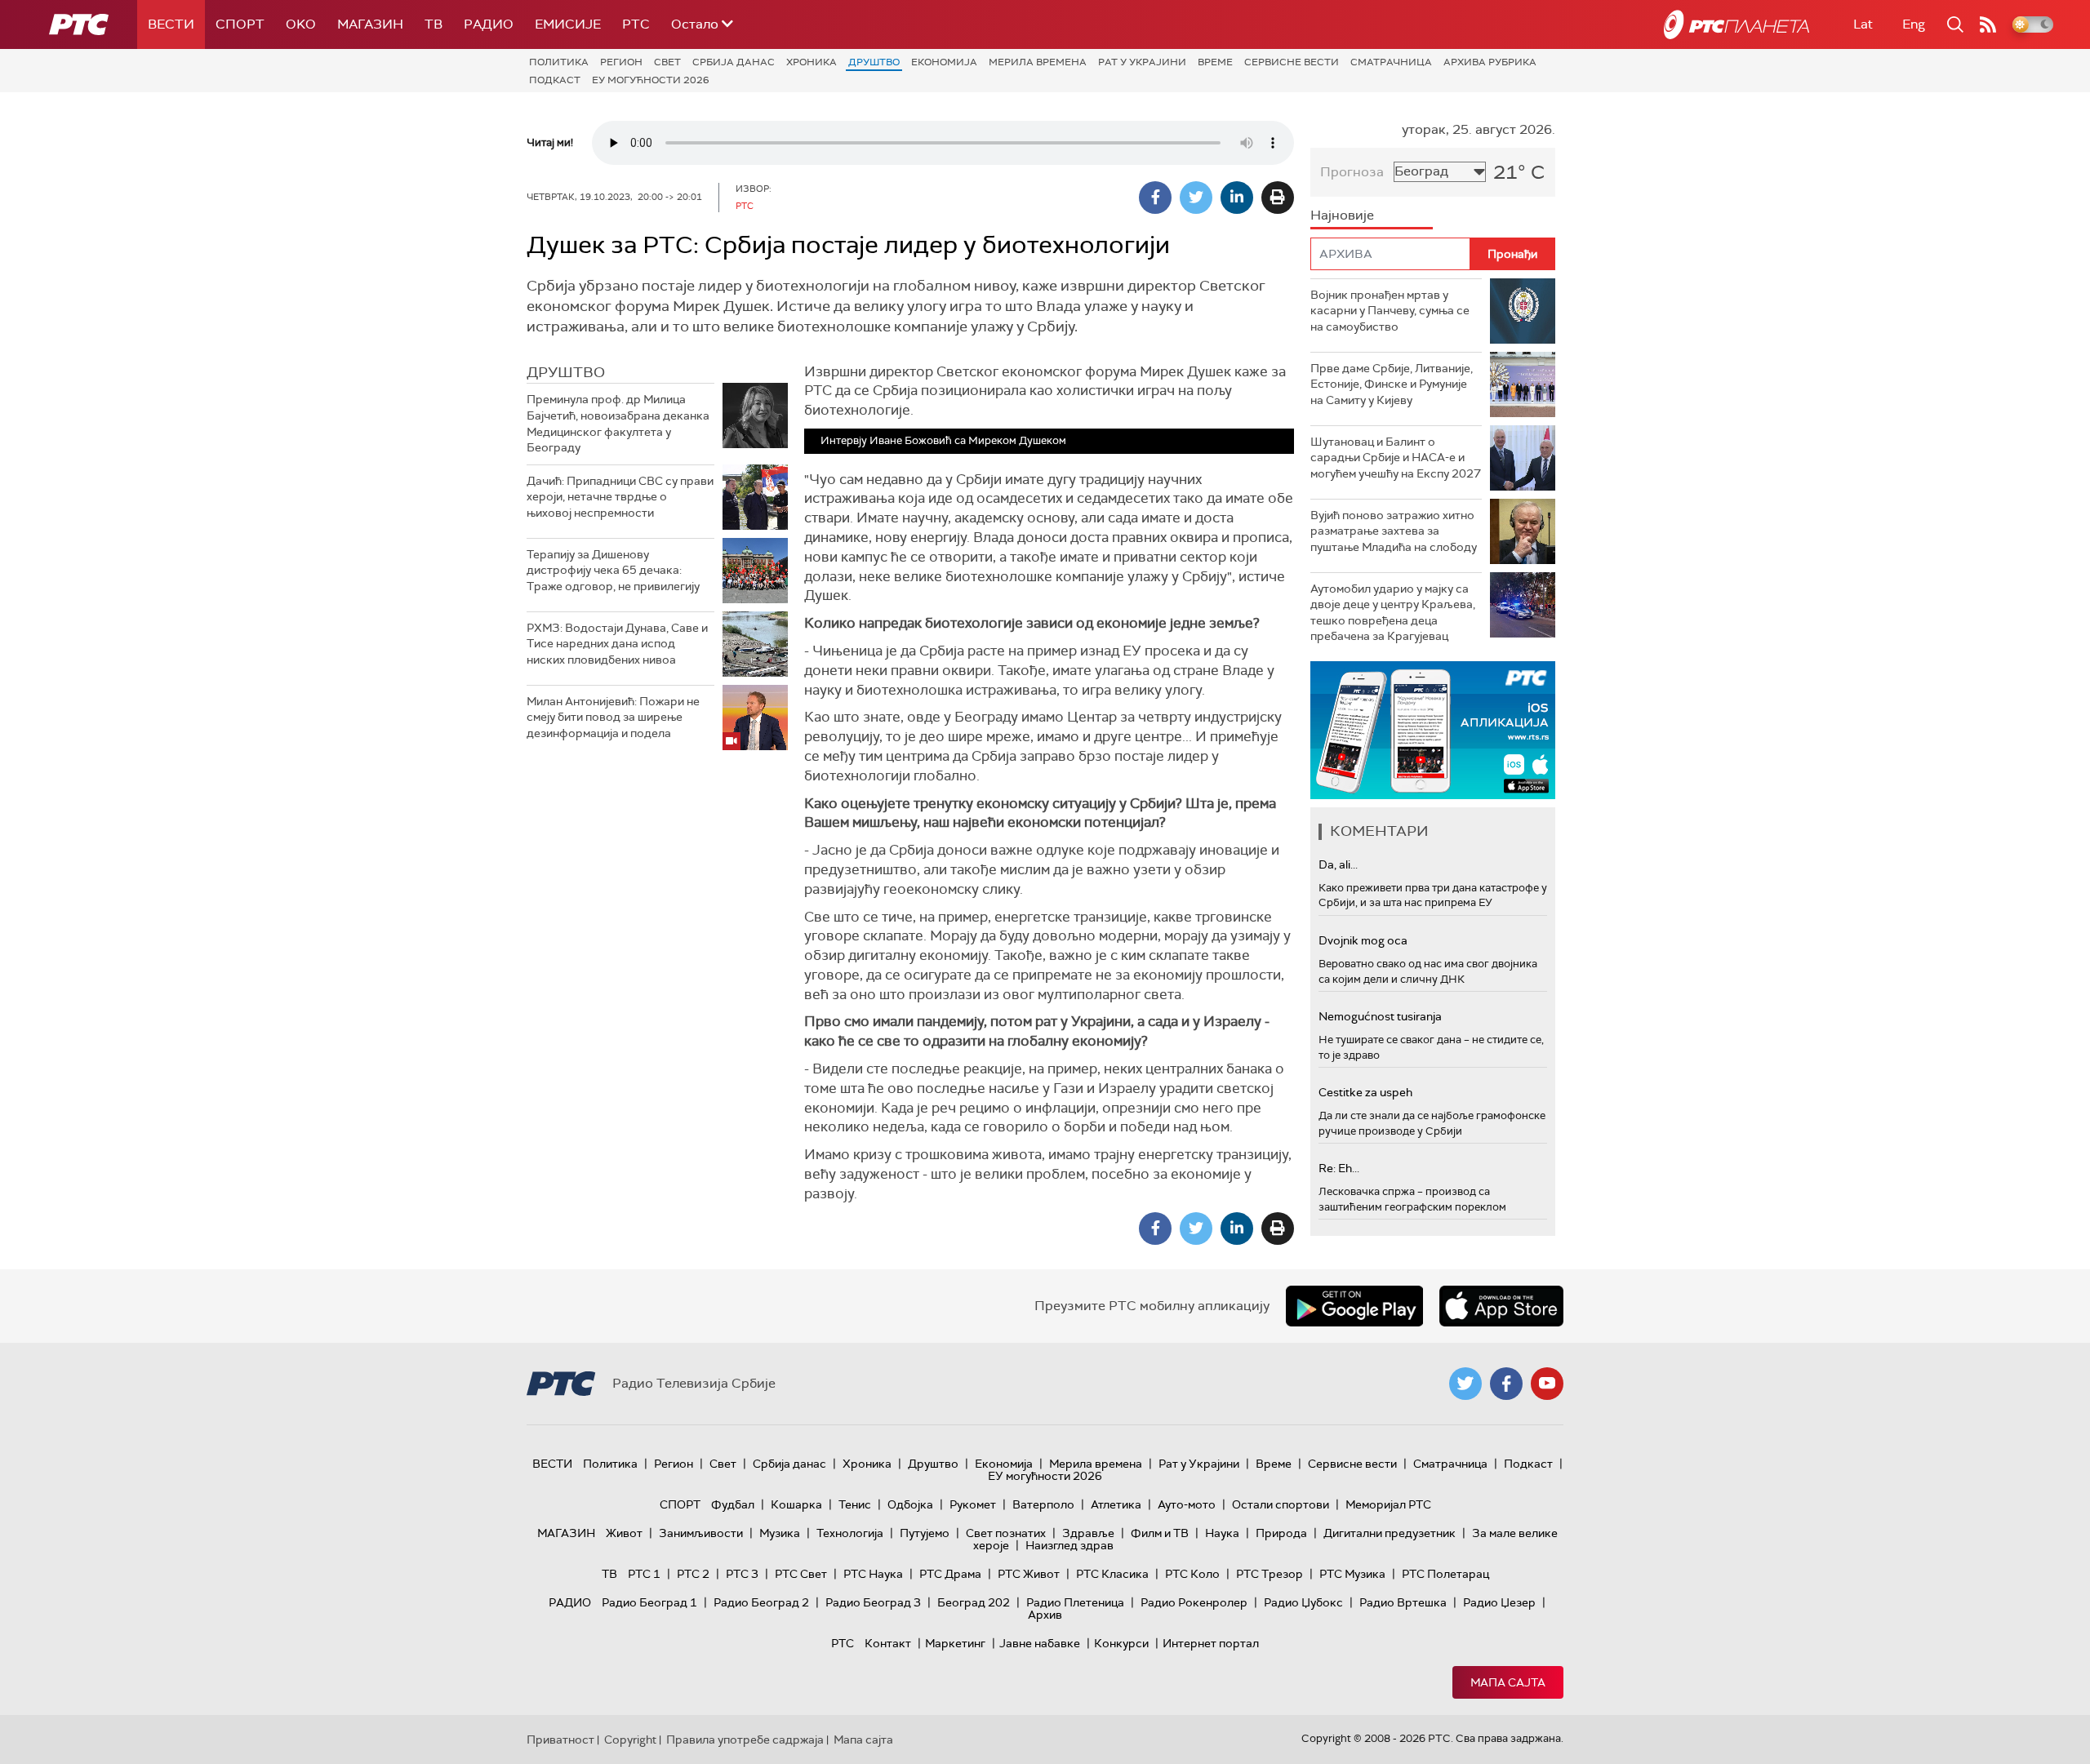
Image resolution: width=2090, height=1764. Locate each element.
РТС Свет (801, 1574)
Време (1215, 62)
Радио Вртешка (1403, 1602)
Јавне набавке (1040, 1643)
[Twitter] (1196, 198)
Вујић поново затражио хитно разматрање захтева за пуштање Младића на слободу (1394, 531)
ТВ (434, 24)
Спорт (240, 24)
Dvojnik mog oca (1363, 940)
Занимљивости (701, 1533)
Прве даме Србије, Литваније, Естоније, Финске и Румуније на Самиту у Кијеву (1392, 384)
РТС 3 (742, 1574)
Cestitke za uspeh (1365, 1092)
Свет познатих (1006, 1533)
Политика (559, 62)
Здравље (1088, 1533)
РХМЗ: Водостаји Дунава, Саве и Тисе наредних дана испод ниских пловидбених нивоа (617, 644)
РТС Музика (1352, 1574)
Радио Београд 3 (873, 1602)
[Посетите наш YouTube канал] (1547, 1384)
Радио (489, 24)
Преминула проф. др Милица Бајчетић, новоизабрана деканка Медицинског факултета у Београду (618, 423)
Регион (621, 62)
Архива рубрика (1490, 62)
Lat (1863, 24)
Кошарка (796, 1504)
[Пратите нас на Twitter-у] (1465, 1384)
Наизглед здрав (1069, 1545)
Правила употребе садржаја (745, 1740)
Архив (1045, 1615)
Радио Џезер (1499, 1602)
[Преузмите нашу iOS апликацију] (1501, 1306)
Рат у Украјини (1142, 62)
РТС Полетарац (1445, 1574)
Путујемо (925, 1533)
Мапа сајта (1508, 1682)
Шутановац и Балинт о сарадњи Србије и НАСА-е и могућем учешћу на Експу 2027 (1396, 458)
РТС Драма (950, 1574)
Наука (1222, 1533)
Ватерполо (1043, 1504)
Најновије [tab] (1342, 215)
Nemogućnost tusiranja (1380, 1016)
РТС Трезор (1270, 1574)
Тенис (855, 1504)
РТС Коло (1192, 1574)
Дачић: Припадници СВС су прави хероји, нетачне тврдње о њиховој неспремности (620, 497)
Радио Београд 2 (761, 1602)
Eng (1914, 24)
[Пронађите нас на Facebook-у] (1506, 1384)
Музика (780, 1533)
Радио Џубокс (1303, 1602)
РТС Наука (873, 1574)
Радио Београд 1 (649, 1602)
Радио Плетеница (1075, 1602)
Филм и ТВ (1160, 1533)
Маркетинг (955, 1643)
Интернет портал (1211, 1643)
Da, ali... (1338, 864)
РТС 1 (644, 1574)
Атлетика (1116, 1504)
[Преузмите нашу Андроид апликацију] (1354, 1306)
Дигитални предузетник (1390, 1533)
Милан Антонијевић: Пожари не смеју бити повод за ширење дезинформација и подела (613, 717)
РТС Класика (1112, 1574)
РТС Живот (1029, 1574)
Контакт (888, 1643)
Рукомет (973, 1504)
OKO (301, 24)
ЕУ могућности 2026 (651, 80)
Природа (1281, 1533)
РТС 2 (693, 1574)
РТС (636, 24)
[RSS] (1988, 24)
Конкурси (1121, 1643)
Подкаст (555, 80)
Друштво (874, 62)
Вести (171, 24)
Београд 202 (974, 1602)
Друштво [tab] (566, 372)
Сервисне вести (1292, 62)
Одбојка (910, 1504)
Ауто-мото (1187, 1504)
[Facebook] (1155, 198)
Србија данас (734, 62)
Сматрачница (1391, 62)
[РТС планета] (1736, 24)
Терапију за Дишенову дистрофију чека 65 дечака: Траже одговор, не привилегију (613, 570)
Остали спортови (1281, 1504)
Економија (944, 62)
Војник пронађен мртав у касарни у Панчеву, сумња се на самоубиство (1390, 311)
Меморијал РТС (1388, 1504)
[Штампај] (1278, 198)
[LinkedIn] (1237, 198)
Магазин (370, 24)
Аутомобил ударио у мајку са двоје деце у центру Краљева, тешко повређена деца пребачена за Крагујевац (1393, 613)
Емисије (568, 24)
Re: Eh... (1339, 1168)
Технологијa (850, 1533)
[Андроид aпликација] (1433, 730)
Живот (624, 1533)
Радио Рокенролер (1194, 1602)
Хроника (812, 62)
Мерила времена (1038, 62)
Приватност (560, 1740)
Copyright (630, 1740)
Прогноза (1352, 172)
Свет (667, 62)
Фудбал (733, 1504)
